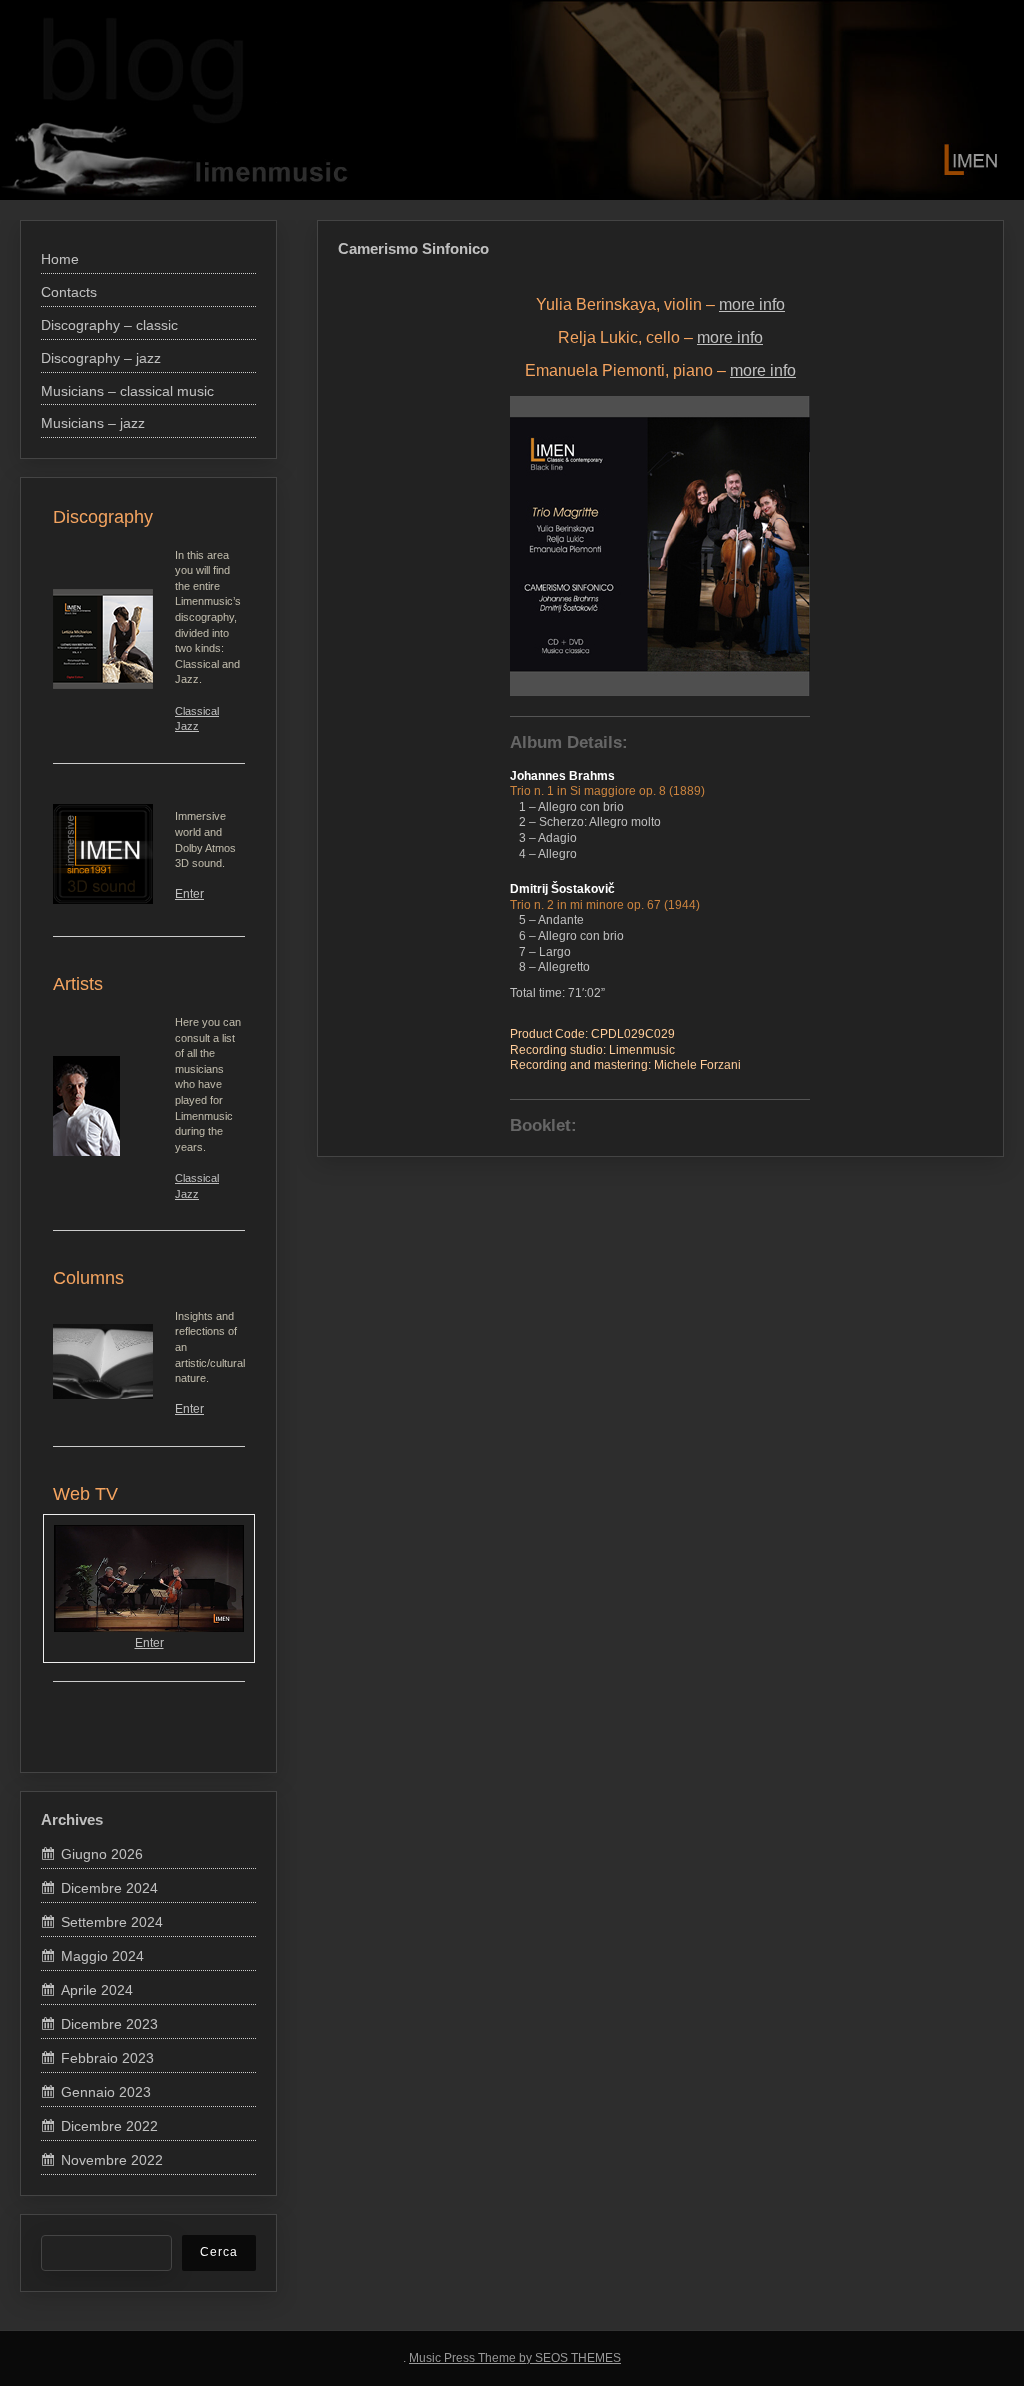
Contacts (107, 102)
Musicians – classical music (237, 102)
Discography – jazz (191, 102)
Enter (189, 894)
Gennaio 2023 (106, 2092)
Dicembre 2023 (109, 2024)
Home (72, 102)
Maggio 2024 (102, 1956)
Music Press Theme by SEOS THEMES (515, 2358)
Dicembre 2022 (109, 2126)
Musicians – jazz (281, 102)
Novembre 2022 (112, 2160)
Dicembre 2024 (109, 1888)
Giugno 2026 (102, 1854)
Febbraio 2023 (107, 2058)
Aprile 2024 (97, 1990)
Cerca (219, 2252)
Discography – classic (147, 102)
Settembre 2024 (112, 1922)
